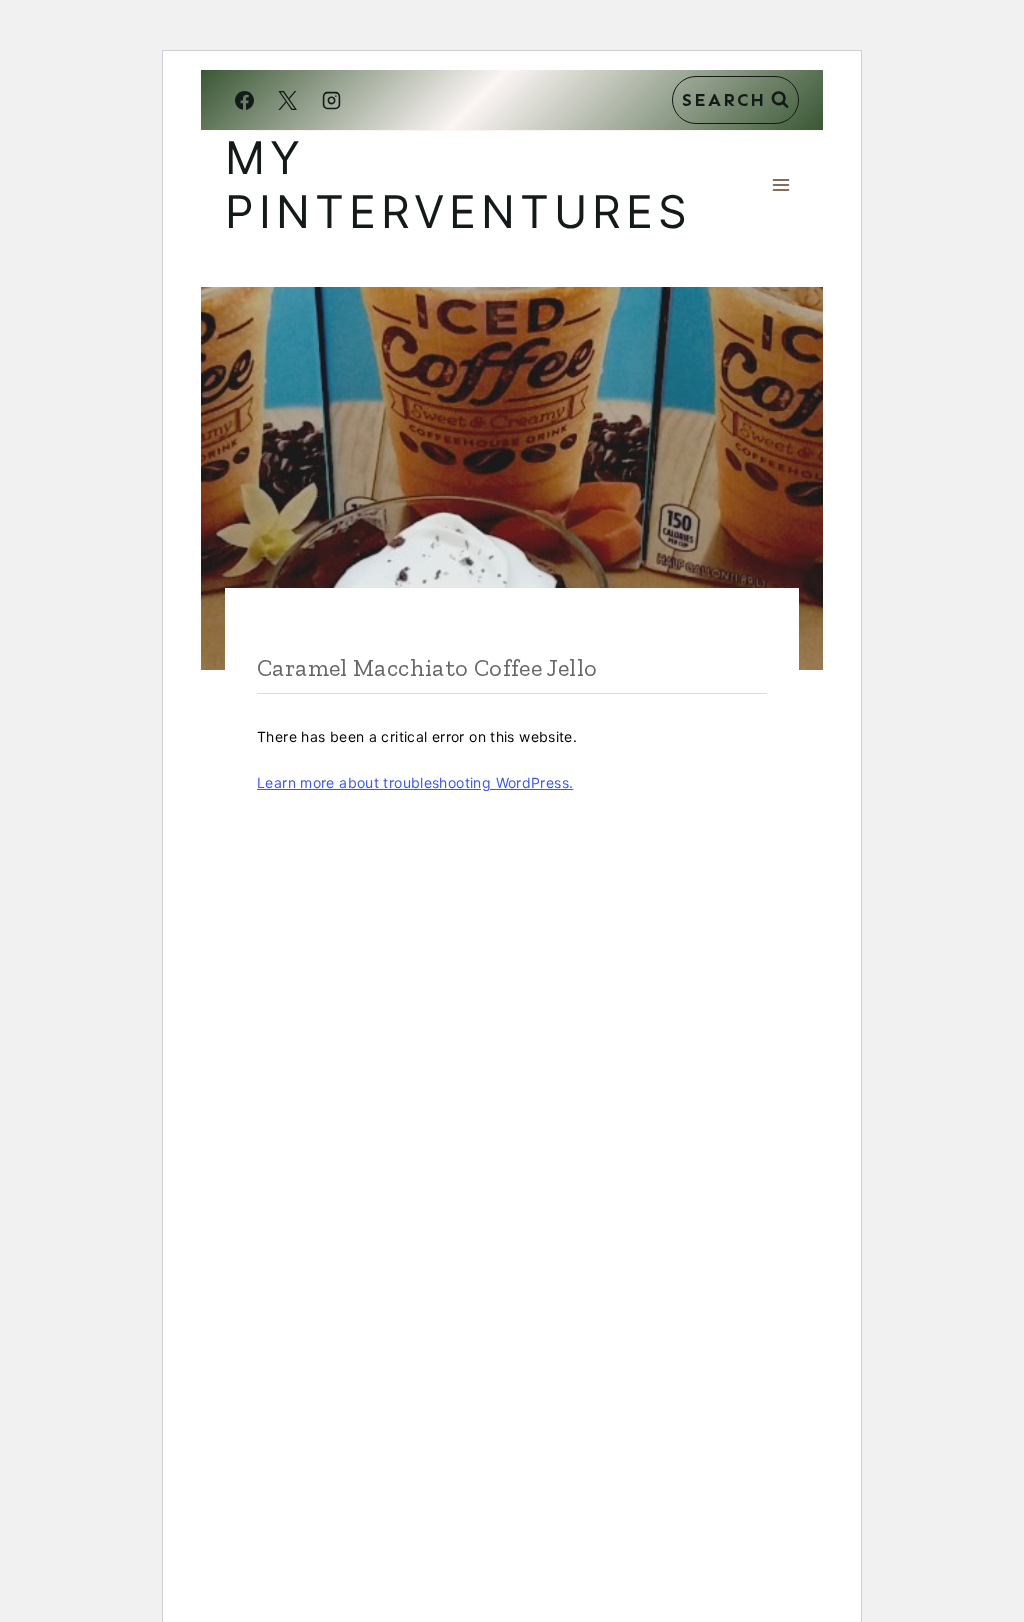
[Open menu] (780, 184)
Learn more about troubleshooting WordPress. (415, 782)
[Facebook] (244, 100)
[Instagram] (331, 100)
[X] (288, 100)
